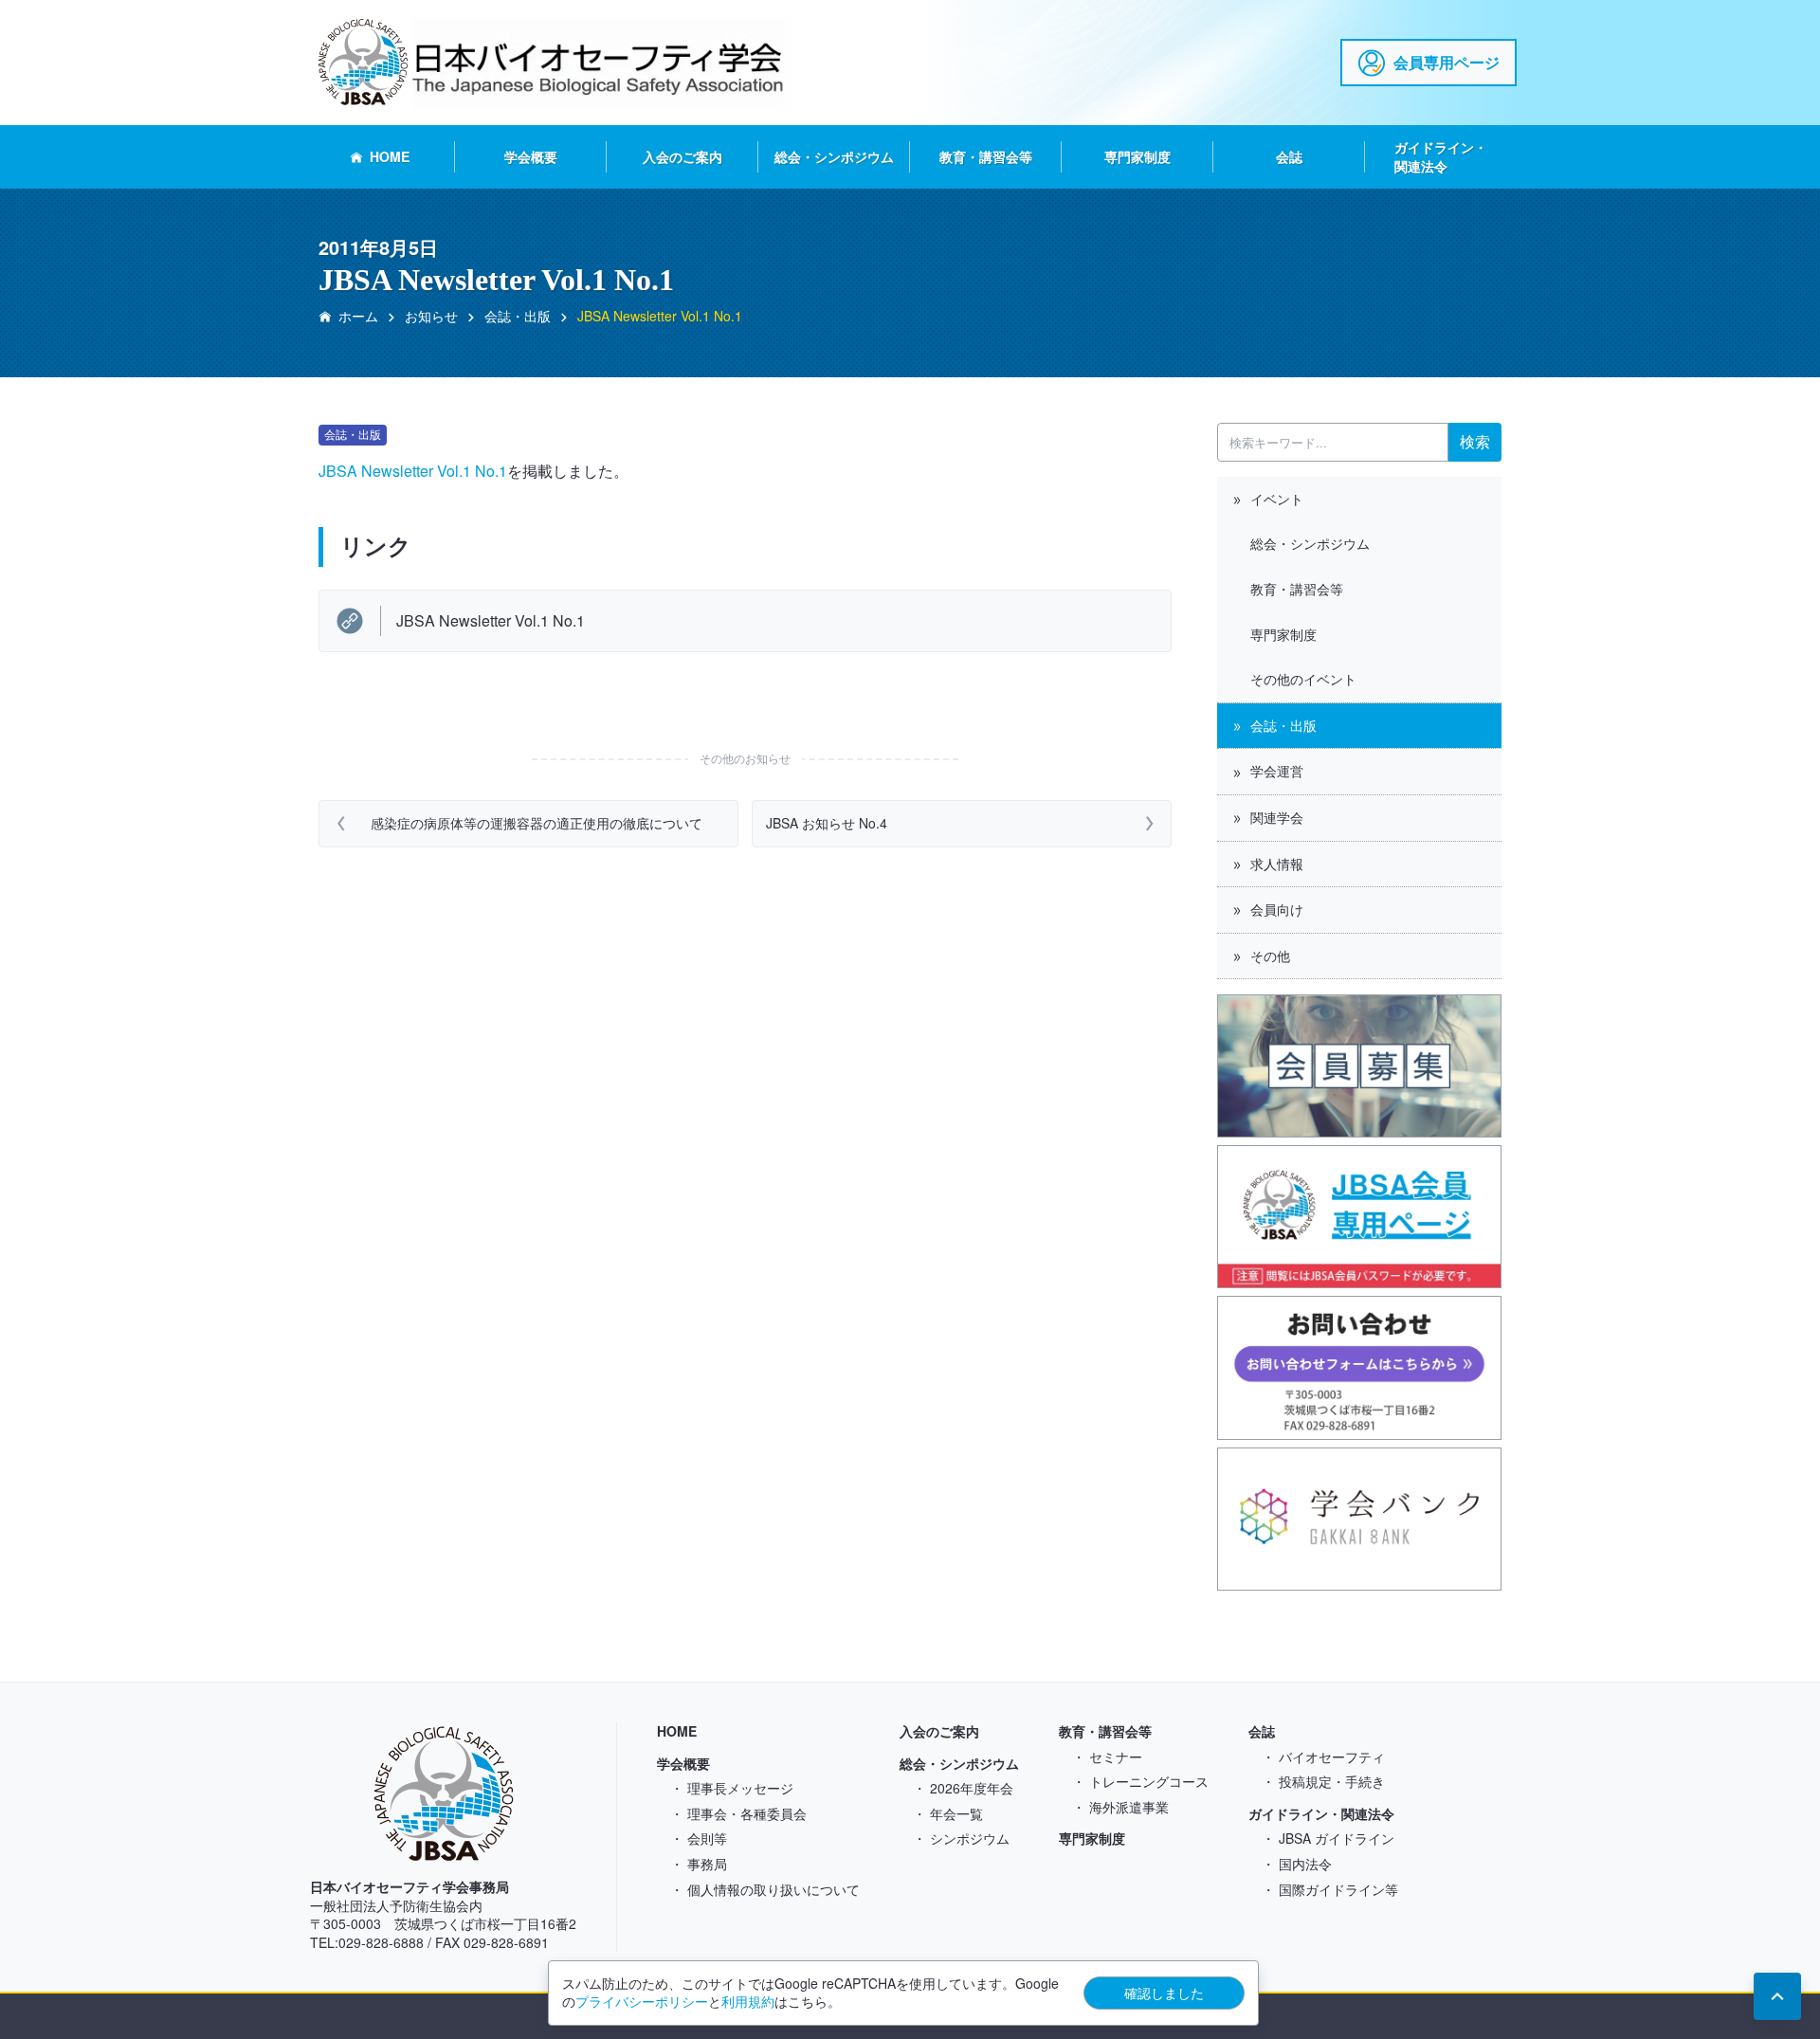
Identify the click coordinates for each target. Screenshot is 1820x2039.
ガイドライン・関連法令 (1441, 156)
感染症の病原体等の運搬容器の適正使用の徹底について (545, 823)
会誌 (1289, 156)
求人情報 (1277, 864)
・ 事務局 (699, 1864)
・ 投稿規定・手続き (1323, 1781)
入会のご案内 (682, 156)
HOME (390, 156)
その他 (1270, 956)
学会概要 (531, 156)
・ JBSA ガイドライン (1328, 1838)
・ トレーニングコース (1140, 1781)
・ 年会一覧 (948, 1813)
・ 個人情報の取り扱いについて (765, 1889)
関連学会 (1277, 817)
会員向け (1277, 909)
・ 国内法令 (1297, 1864)
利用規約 (748, 2001)
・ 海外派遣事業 (1120, 1807)
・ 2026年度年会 (963, 1788)
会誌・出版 (1283, 725)
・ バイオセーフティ (1323, 1757)
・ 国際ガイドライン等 (1330, 1889)
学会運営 (1277, 771)
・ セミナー (1107, 1757)
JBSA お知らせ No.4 (827, 823)
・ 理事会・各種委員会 (738, 1813)
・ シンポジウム (961, 1838)
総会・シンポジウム (834, 156)
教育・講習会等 (986, 156)
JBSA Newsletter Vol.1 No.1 (413, 471)
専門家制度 (1137, 156)
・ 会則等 (699, 1838)
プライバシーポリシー (642, 2001)
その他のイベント (1303, 679)
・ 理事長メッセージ (732, 1788)
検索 (1475, 441)
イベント (1277, 499)
